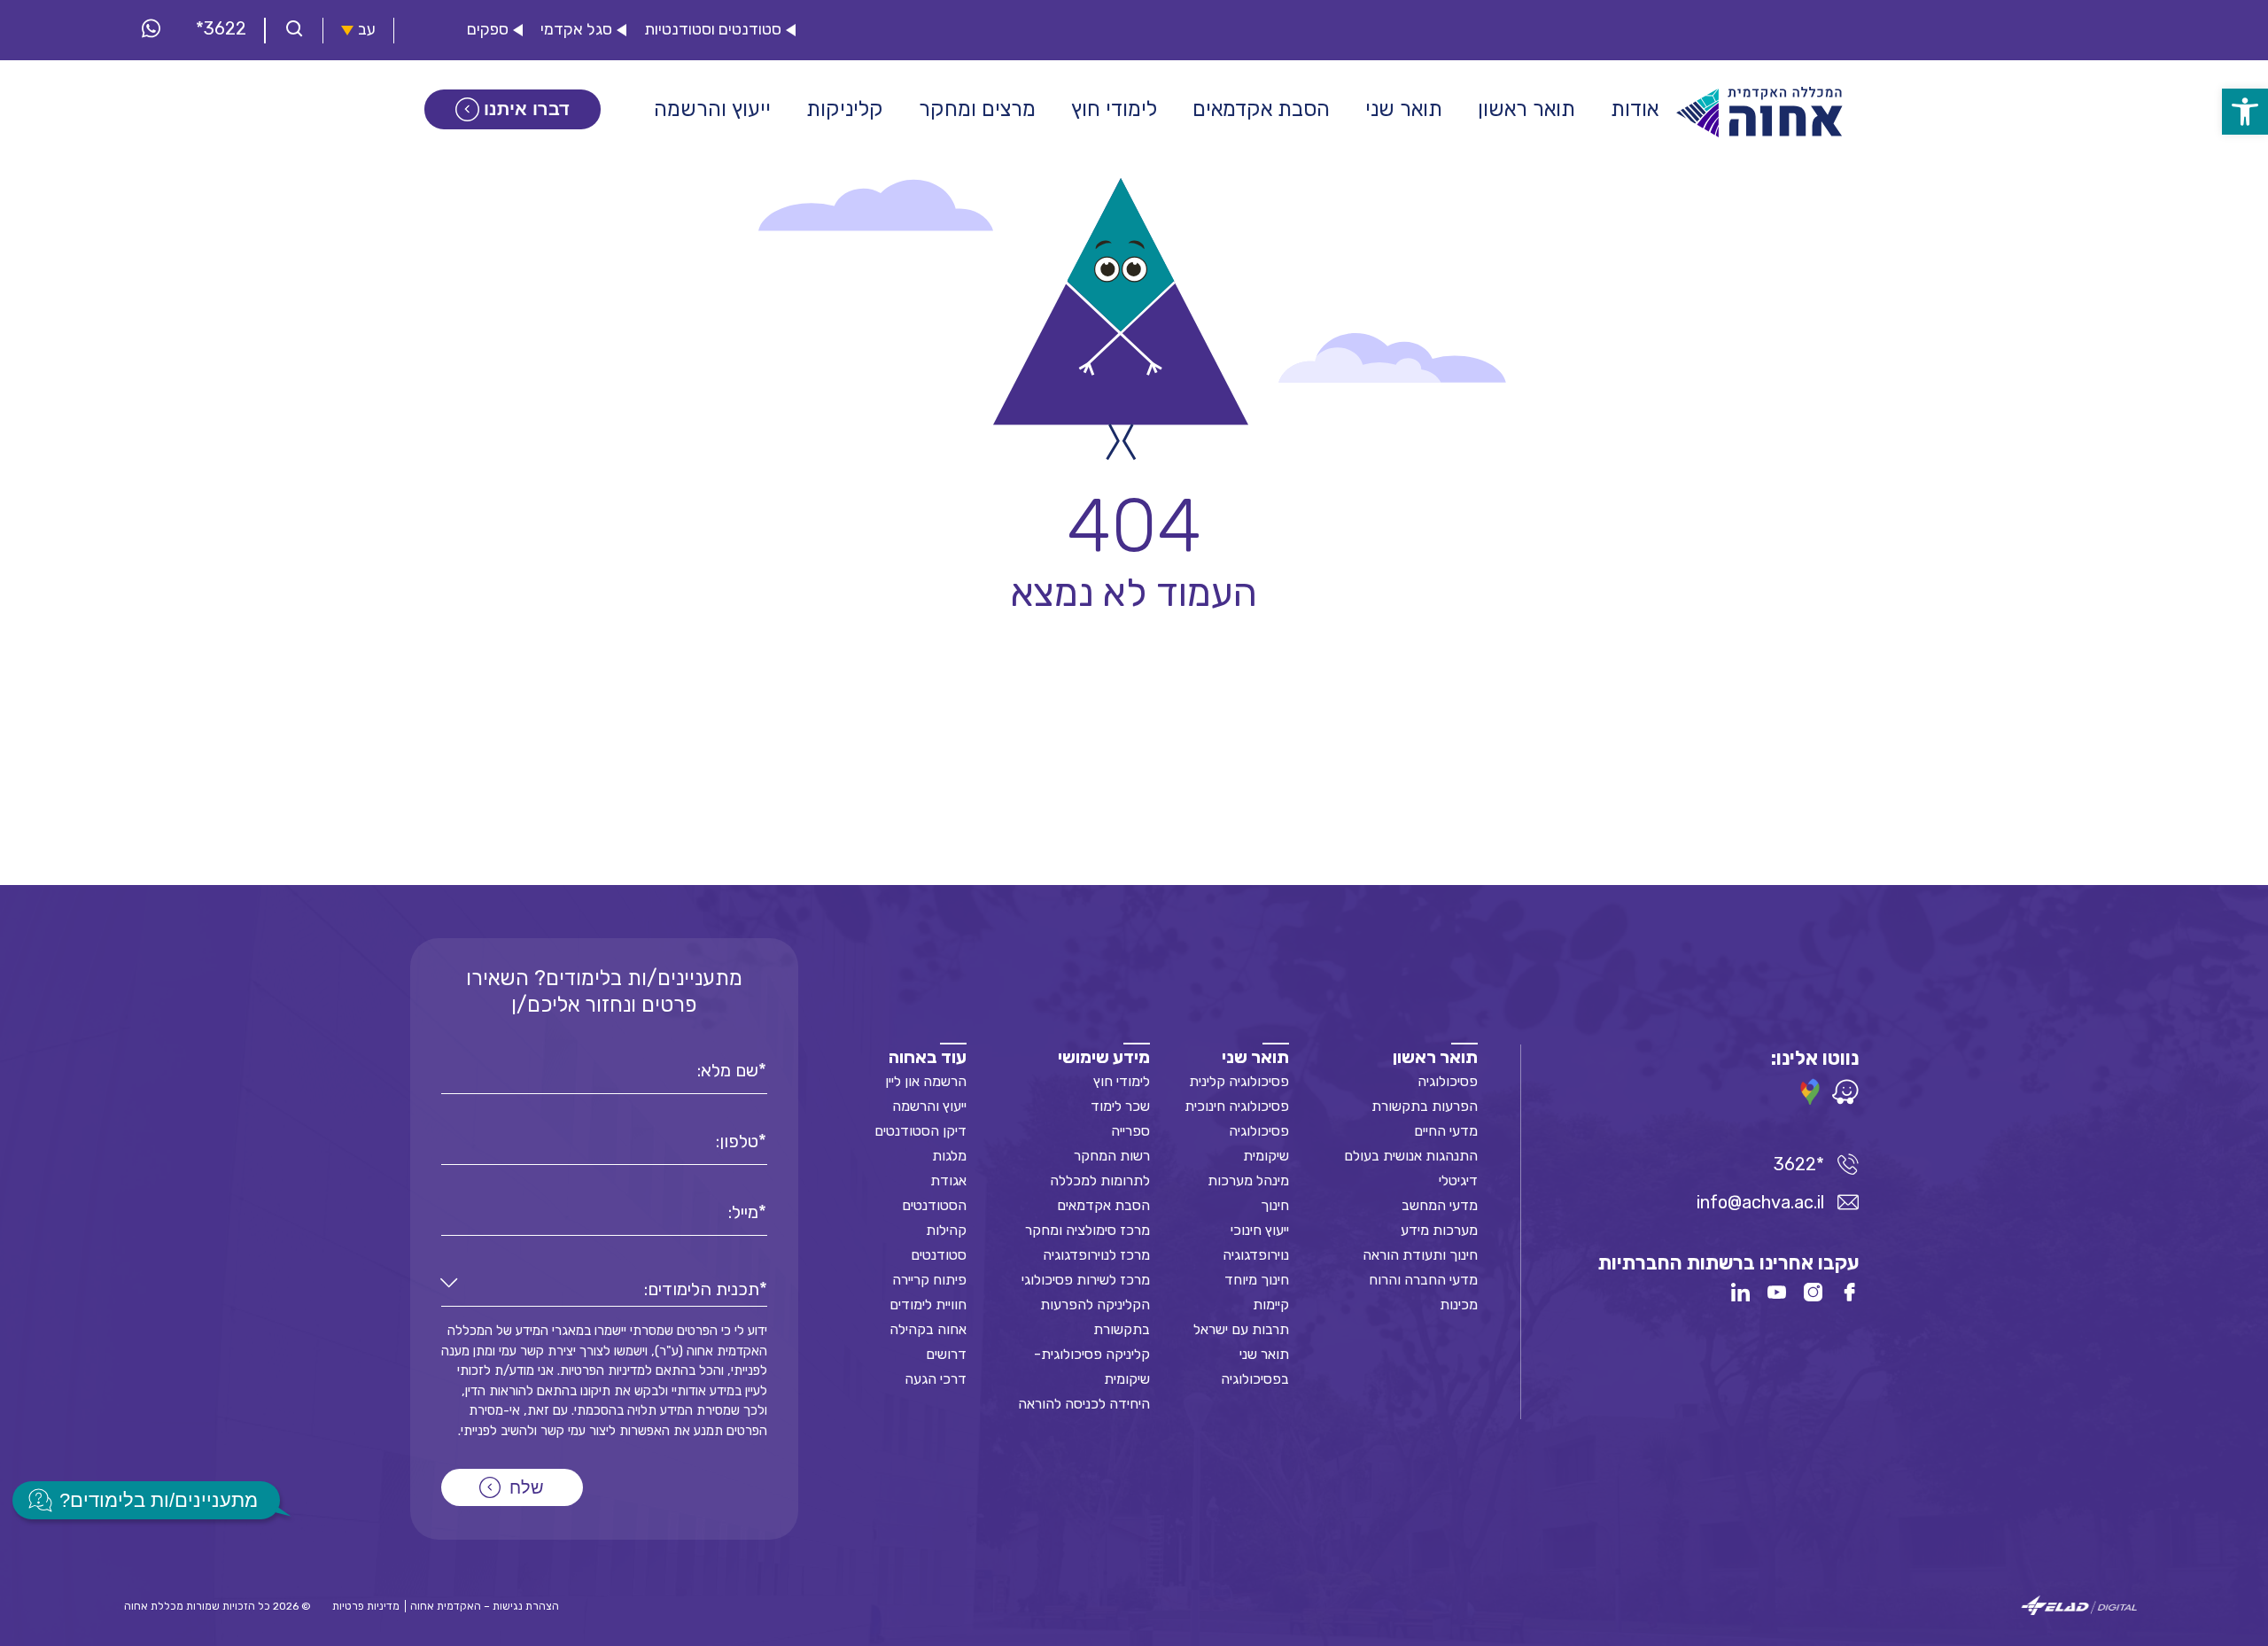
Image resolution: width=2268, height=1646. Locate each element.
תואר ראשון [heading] (1435, 1057)
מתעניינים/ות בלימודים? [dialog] (159, 1500)
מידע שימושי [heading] (1104, 1057)
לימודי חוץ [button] (1114, 109)
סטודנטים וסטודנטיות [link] (713, 30)
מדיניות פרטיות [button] (366, 1606)
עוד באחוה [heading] (928, 1057)
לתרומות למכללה (1100, 1180)
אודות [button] (1635, 109)
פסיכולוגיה (1448, 1081)
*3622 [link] (221, 28)
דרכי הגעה (936, 1379)
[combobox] (604, 1289)
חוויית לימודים (928, 1304)
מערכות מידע (1439, 1230)
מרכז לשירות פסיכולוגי (1086, 1280)
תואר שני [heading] (1255, 1057)
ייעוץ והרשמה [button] (712, 109)
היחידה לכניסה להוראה (1084, 1404)
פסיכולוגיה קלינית (1239, 1081)
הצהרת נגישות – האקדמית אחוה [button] (485, 1606)
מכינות (1459, 1304)
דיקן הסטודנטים (920, 1131)
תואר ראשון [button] (1526, 109)
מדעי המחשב (1440, 1205)
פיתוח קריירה (929, 1280)
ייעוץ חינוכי (1260, 1230)
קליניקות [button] (845, 109)
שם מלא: (728, 1070)
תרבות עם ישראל (1241, 1329)
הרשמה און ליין (926, 1081)
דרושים (946, 1354)
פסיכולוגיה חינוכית (1237, 1106)
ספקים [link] (488, 30)
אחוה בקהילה (928, 1329)
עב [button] (367, 30)
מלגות (949, 1156)
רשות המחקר (1112, 1156)
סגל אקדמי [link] (576, 30)
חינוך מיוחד (1257, 1280)
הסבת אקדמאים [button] (1261, 109)
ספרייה (1130, 1131)
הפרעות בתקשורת (1425, 1106)
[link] (2245, 112)
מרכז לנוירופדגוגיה (1096, 1255)
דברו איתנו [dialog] (527, 109)
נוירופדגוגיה (1256, 1255)
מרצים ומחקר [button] (977, 109)
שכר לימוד (1120, 1106)
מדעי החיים (1446, 1131)
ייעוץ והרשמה (929, 1106)
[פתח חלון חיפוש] (294, 31)
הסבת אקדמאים (1103, 1205)
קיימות (1271, 1304)
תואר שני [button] (1404, 109)
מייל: (743, 1212)
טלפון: (737, 1141)
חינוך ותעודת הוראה (1420, 1255)
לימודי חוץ (1122, 1081)
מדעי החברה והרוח (1423, 1280)
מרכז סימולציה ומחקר (1087, 1230)
